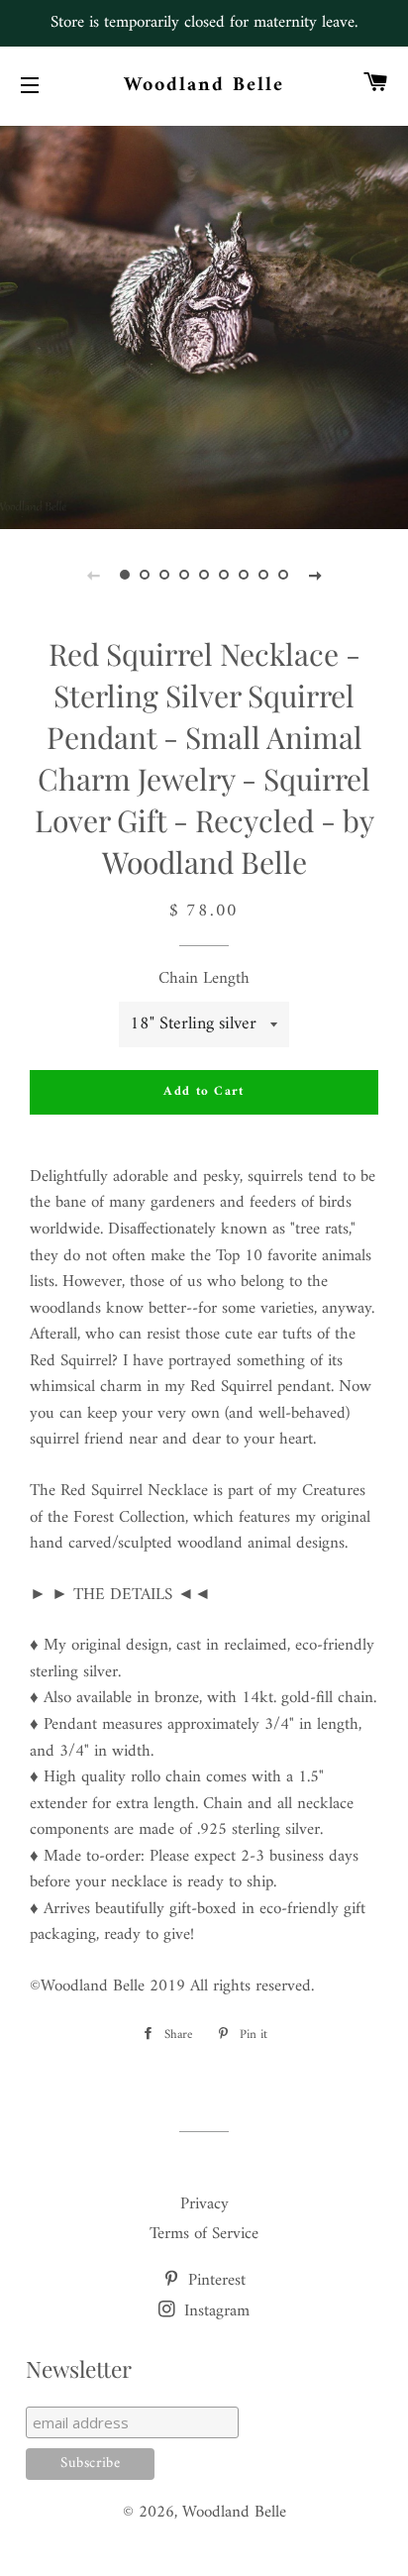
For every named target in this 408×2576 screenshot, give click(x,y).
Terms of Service (204, 2234)
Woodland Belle (204, 86)
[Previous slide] (93, 576)
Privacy (204, 2204)
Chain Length (204, 979)
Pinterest (214, 2281)
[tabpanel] (204, 325)
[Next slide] (315, 576)
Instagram (214, 2311)
